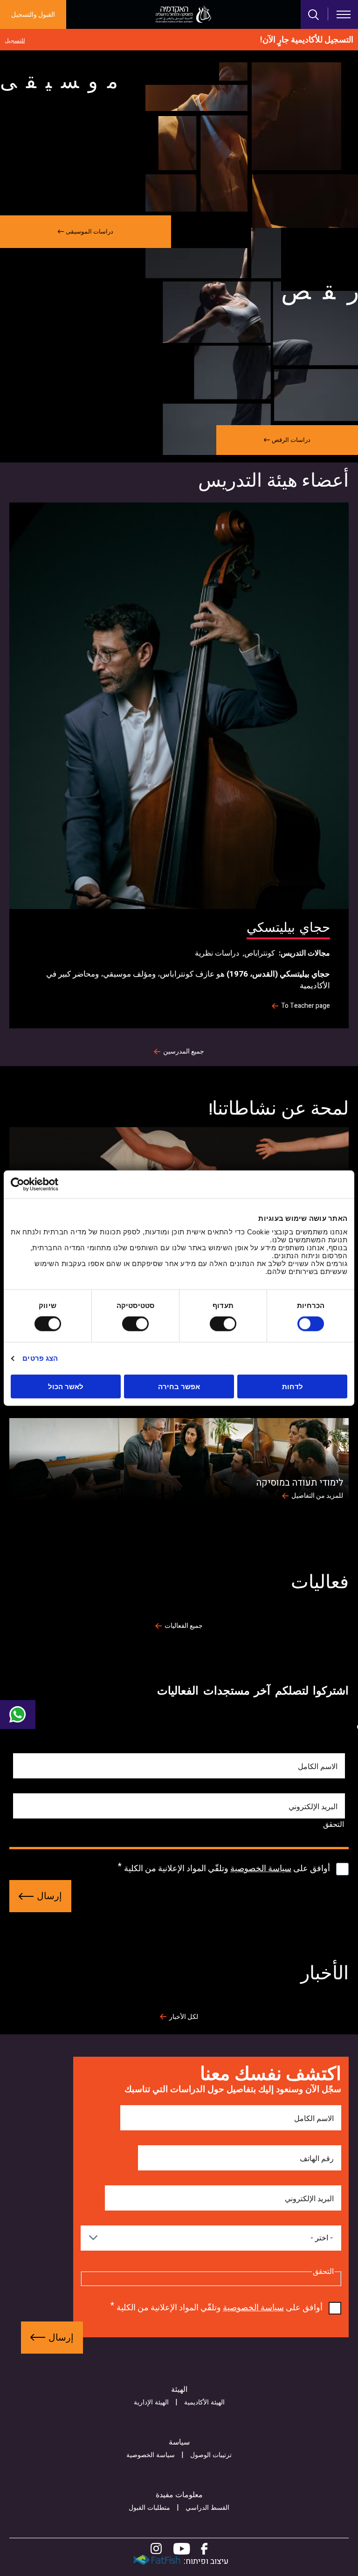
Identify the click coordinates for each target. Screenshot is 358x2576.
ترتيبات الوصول (211, 2455)
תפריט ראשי (344, 14)
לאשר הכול (66, 1386)
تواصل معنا (18, 1715)
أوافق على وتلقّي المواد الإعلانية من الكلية (227, 1869)
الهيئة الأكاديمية (204, 2402)
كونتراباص (260, 953)
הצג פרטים (40, 1358)
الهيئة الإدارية (151, 2402)
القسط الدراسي (207, 2508)
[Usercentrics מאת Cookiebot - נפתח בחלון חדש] (52, 1185)
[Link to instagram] (156, 2549)
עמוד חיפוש (314, 15)
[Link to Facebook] (204, 2549)
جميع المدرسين (184, 1052)
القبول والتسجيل (33, 15)
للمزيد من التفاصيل (317, 1496)
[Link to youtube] (182, 2549)
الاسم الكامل (318, 1767)
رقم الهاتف (317, 2159)
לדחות (293, 1386)
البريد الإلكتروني (313, 1807)
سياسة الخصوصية (261, 1869)
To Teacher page (306, 1006)
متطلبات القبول (149, 2508)
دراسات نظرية (217, 953)
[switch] (225, 1324)
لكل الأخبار (184, 2017)
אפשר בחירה (179, 1386)
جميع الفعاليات (184, 1626)
